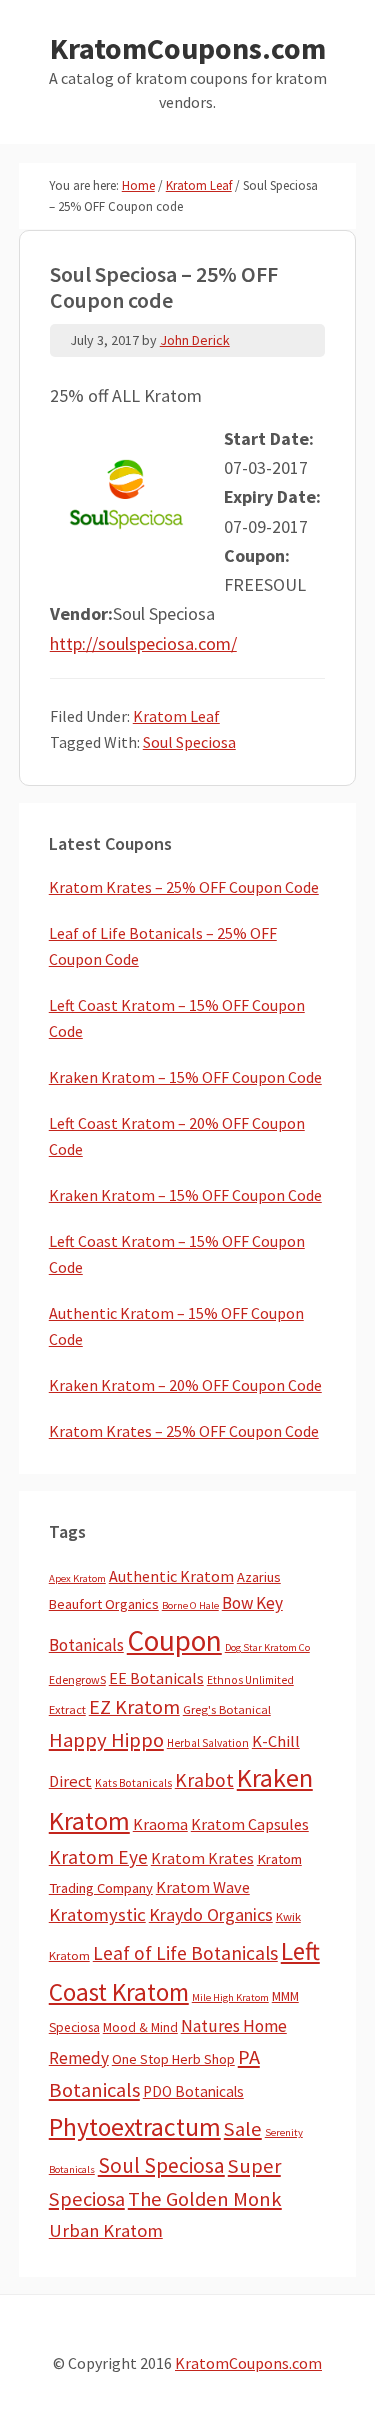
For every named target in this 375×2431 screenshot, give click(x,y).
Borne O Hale (190, 1605)
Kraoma (160, 1824)
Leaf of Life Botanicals (185, 1953)
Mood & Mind (140, 2027)
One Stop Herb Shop (173, 2059)
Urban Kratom (106, 2230)
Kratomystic (97, 1914)
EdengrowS (77, 1679)
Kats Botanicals (133, 1783)
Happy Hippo (106, 1740)
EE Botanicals (156, 1678)
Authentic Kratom (171, 1576)
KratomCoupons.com (188, 48)
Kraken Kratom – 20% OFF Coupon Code (185, 1385)
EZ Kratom (134, 1706)
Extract (67, 1709)
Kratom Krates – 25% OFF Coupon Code (184, 887)
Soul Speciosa (189, 742)
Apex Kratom (77, 1578)
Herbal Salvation (208, 1743)
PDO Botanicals (193, 2091)
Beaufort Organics (104, 1604)
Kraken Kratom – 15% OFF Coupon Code (185, 1077)
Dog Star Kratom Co (267, 1647)
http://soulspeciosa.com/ (143, 643)
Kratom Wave (203, 1887)
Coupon (174, 1640)
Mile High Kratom (230, 1997)
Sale (243, 2129)
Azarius (259, 1577)
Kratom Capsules (250, 1824)
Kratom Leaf (176, 716)
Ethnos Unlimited (250, 1680)
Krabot (204, 1780)
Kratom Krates (202, 1858)
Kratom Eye (98, 1857)
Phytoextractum (135, 2127)
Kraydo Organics (211, 1914)
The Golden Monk (205, 2199)
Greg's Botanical (227, 1709)
